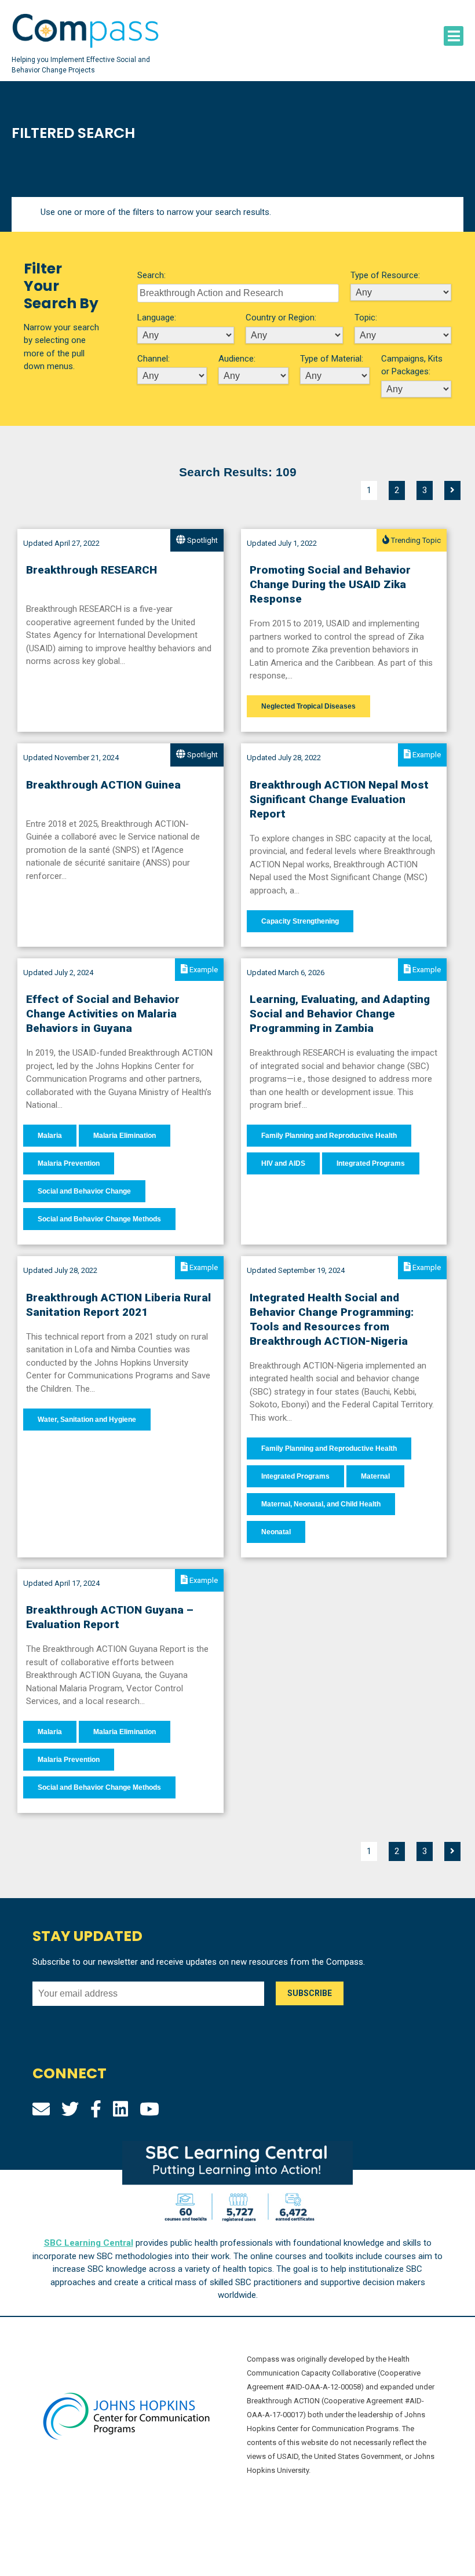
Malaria (50, 1136)
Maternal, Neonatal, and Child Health (321, 1504)
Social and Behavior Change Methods (99, 1219)
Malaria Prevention (69, 1163)
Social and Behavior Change (84, 1191)
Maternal (375, 1476)
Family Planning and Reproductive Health (329, 1136)
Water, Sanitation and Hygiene (87, 1420)
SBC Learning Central (89, 2243)
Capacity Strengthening (300, 921)
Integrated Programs (371, 1163)
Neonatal (276, 1532)
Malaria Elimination (125, 1136)
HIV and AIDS (283, 1163)
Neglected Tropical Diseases (308, 706)
